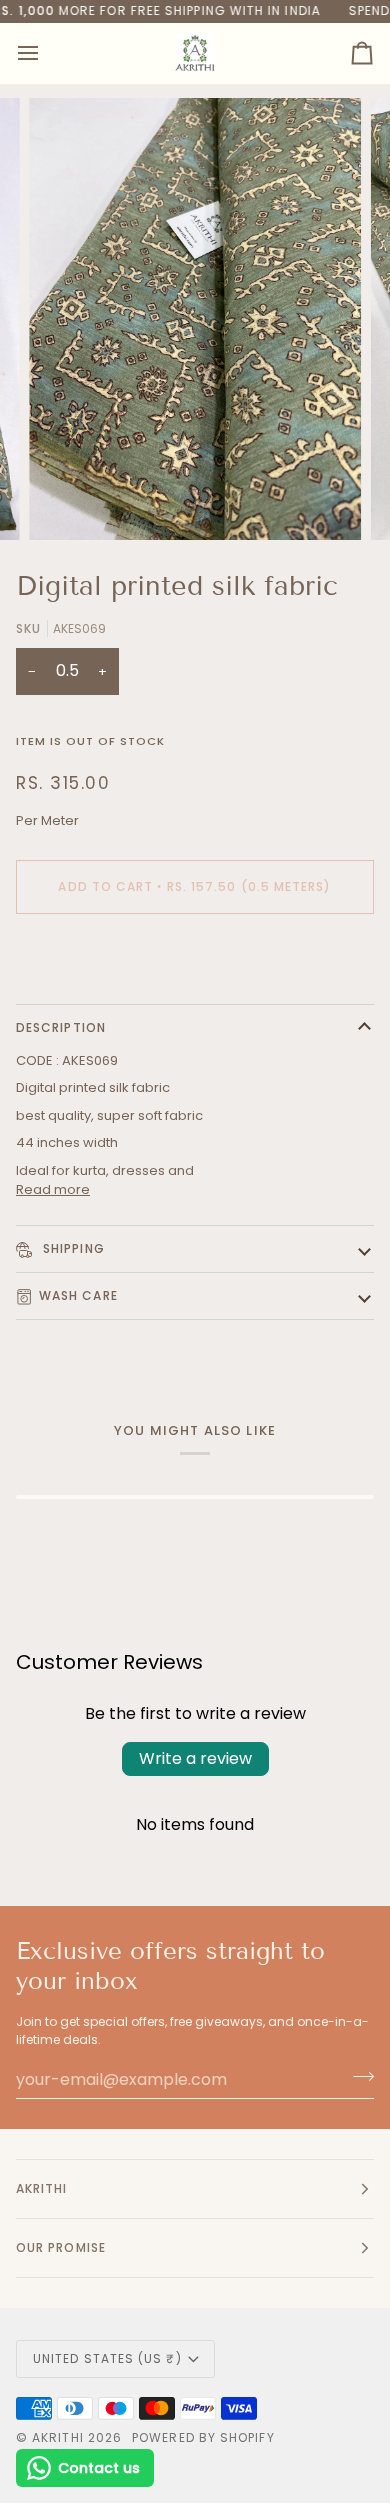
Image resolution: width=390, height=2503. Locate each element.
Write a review (195, 1758)
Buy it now (195, 955)
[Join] (357, 2077)
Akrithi (58, 2437)
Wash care (78, 1295)
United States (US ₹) (107, 2358)
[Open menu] (46, 53)
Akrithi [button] (42, 2188)
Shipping (72, 1248)
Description (61, 1027)
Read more (53, 1189)
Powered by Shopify (203, 2437)
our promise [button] (61, 2247)
